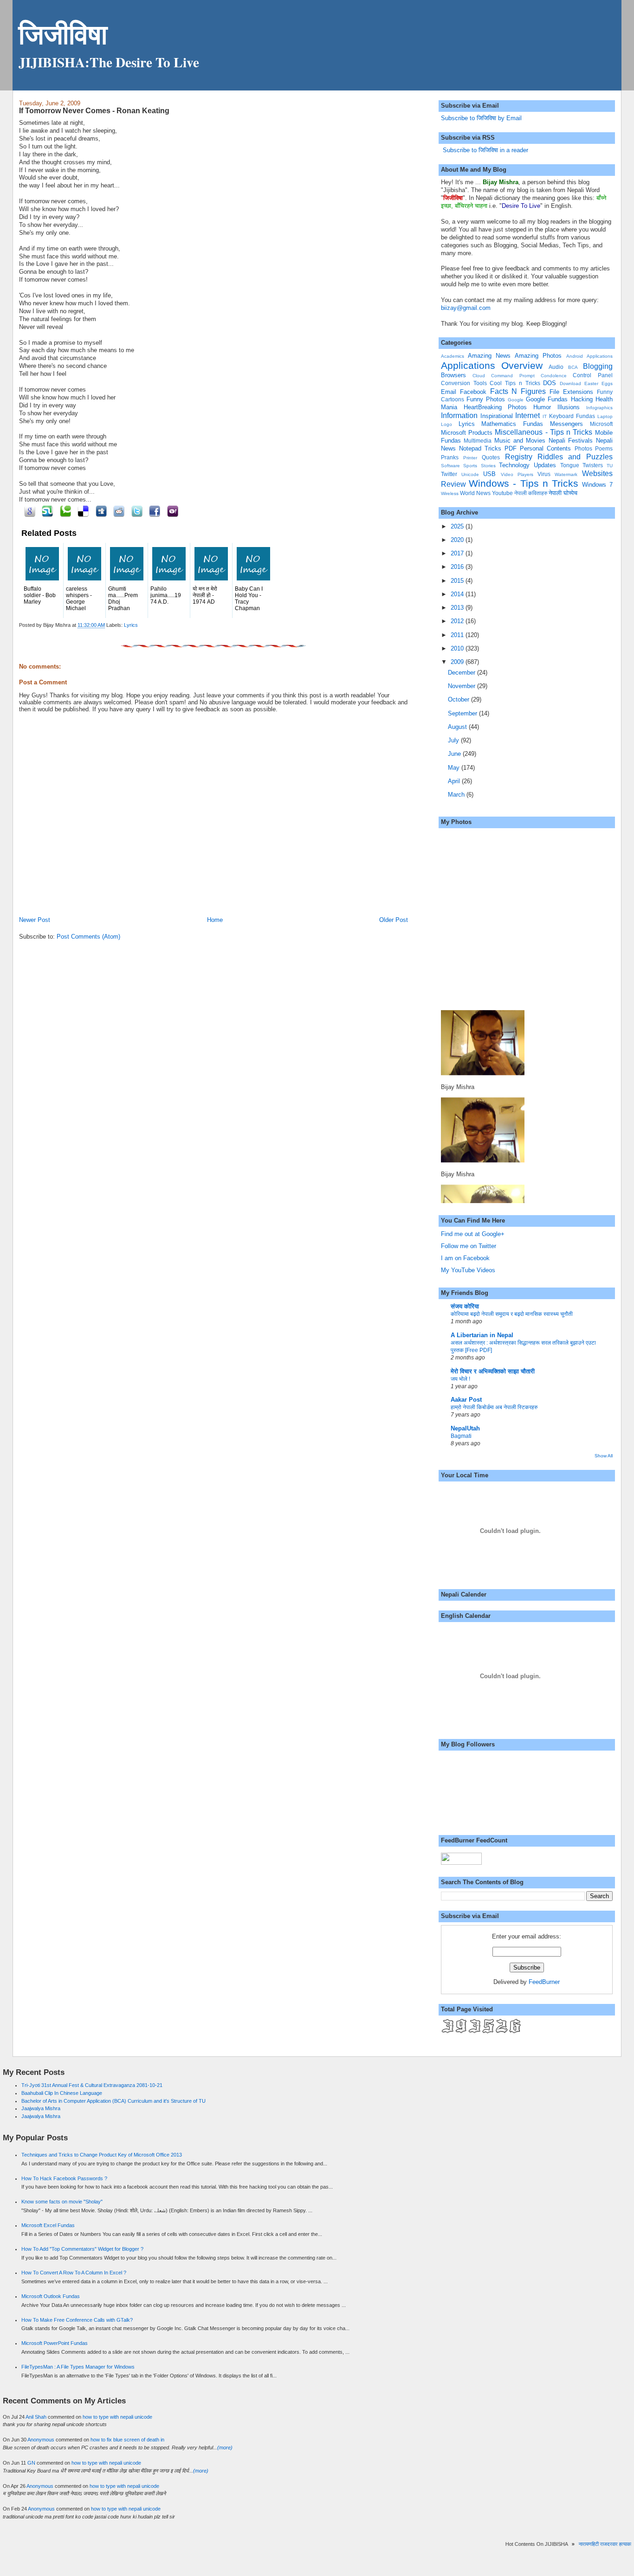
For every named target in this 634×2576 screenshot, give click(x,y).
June (455, 754)
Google (516, 400)
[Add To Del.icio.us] (82, 511)
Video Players (517, 474)
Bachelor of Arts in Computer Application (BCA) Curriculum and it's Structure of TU (113, 2101)
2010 (458, 648)
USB (489, 474)
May (455, 768)
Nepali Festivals (571, 441)
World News (475, 493)
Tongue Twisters (582, 465)
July (454, 740)
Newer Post (35, 920)
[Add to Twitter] (135, 511)
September (463, 713)
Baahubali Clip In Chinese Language (62, 2093)
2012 (458, 621)
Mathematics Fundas (512, 424)
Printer (470, 458)
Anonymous (41, 2440)
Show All (604, 1456)
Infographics (599, 408)
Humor (542, 407)
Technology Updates (527, 465)
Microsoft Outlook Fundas (51, 2296)
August (458, 727)
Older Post (394, 920)
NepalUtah (465, 1428)
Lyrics (131, 625)
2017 (458, 553)
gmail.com (477, 308)
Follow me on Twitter (469, 1246)
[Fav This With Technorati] (64, 511)
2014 (458, 594)
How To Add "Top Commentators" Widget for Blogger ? (82, 2249)
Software (450, 466)
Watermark (566, 474)
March (457, 795)
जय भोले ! (460, 1379)
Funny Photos (486, 399)
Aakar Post (466, 1400)
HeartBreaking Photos (495, 407)
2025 (458, 526)
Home (215, 920)
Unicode (470, 474)
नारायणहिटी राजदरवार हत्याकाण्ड (592, 2544)
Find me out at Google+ (473, 1234)
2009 (458, 662)
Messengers (566, 424)
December (463, 673)
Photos (583, 448)
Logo (446, 424)
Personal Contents (545, 448)
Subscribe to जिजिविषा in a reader (485, 150)
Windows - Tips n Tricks (524, 483)
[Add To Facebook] (153, 511)
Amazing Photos (538, 356)
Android (575, 356)
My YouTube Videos (468, 1270)
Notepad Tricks (480, 448)
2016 (458, 567)
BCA (573, 367)
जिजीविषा (63, 34)
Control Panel (592, 375)
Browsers (453, 375)
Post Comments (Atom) (88, 937)
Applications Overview (492, 365)
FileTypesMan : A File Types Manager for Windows (78, 2367)
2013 (458, 608)
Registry (519, 457)
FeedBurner (544, 1982)
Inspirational (497, 416)
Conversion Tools (464, 383)
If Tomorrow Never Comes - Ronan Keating (94, 110)
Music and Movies (520, 441)
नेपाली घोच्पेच (563, 493)
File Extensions (571, 392)
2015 (458, 581)
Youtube (502, 493)
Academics (453, 356)
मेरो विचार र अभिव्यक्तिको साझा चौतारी (493, 1371)
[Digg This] (100, 511)
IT (545, 416)
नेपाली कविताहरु (531, 493)
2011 (458, 635)
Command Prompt (513, 376)
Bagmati (461, 1436)
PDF (511, 448)
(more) (225, 2447)
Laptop (605, 416)
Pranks (450, 457)
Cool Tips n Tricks (515, 383)
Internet (527, 415)
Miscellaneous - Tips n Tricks (543, 432)
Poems (604, 448)
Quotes (491, 457)
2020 (458, 540)
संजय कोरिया (465, 1306)
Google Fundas (547, 399)
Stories (488, 466)
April (455, 781)
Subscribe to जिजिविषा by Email (481, 118)
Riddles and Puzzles (575, 457)
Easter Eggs (598, 383)
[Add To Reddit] (118, 511)
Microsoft (601, 424)
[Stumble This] (46, 511)
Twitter (449, 474)
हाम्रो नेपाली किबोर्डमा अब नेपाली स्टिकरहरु (494, 1407)
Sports (470, 466)
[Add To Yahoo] (171, 511)
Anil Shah (36, 2417)
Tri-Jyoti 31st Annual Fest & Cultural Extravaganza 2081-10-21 (92, 2085)
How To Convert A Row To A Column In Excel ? (74, 2273)
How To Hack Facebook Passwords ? (64, 2178)
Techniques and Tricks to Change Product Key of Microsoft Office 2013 (102, 2155)
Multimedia (478, 441)
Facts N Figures (518, 391)
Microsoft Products (467, 433)
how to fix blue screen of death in (127, 2440)
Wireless (450, 493)
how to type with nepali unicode (117, 2417)
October (459, 699)
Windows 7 (597, 485)
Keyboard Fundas (572, 416)
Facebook (473, 392)
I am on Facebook (465, 1258)
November (463, 686)
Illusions (569, 407)
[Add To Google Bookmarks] (28, 511)
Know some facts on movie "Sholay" (62, 2202)
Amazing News (489, 356)
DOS (550, 383)
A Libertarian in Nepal (482, 1335)
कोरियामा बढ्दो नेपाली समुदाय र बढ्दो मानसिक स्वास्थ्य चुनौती (512, 1314)
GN (31, 2463)
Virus (544, 474)
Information (459, 415)
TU (610, 466)
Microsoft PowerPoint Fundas (55, 2343)
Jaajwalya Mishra (41, 2108)
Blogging (598, 366)
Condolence (554, 376)
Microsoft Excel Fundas (48, 2225)
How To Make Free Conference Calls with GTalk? (77, 2320)
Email (449, 392)
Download (570, 383)
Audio (556, 367)
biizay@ (452, 308)
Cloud (479, 376)
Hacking (582, 399)
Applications (600, 356)
